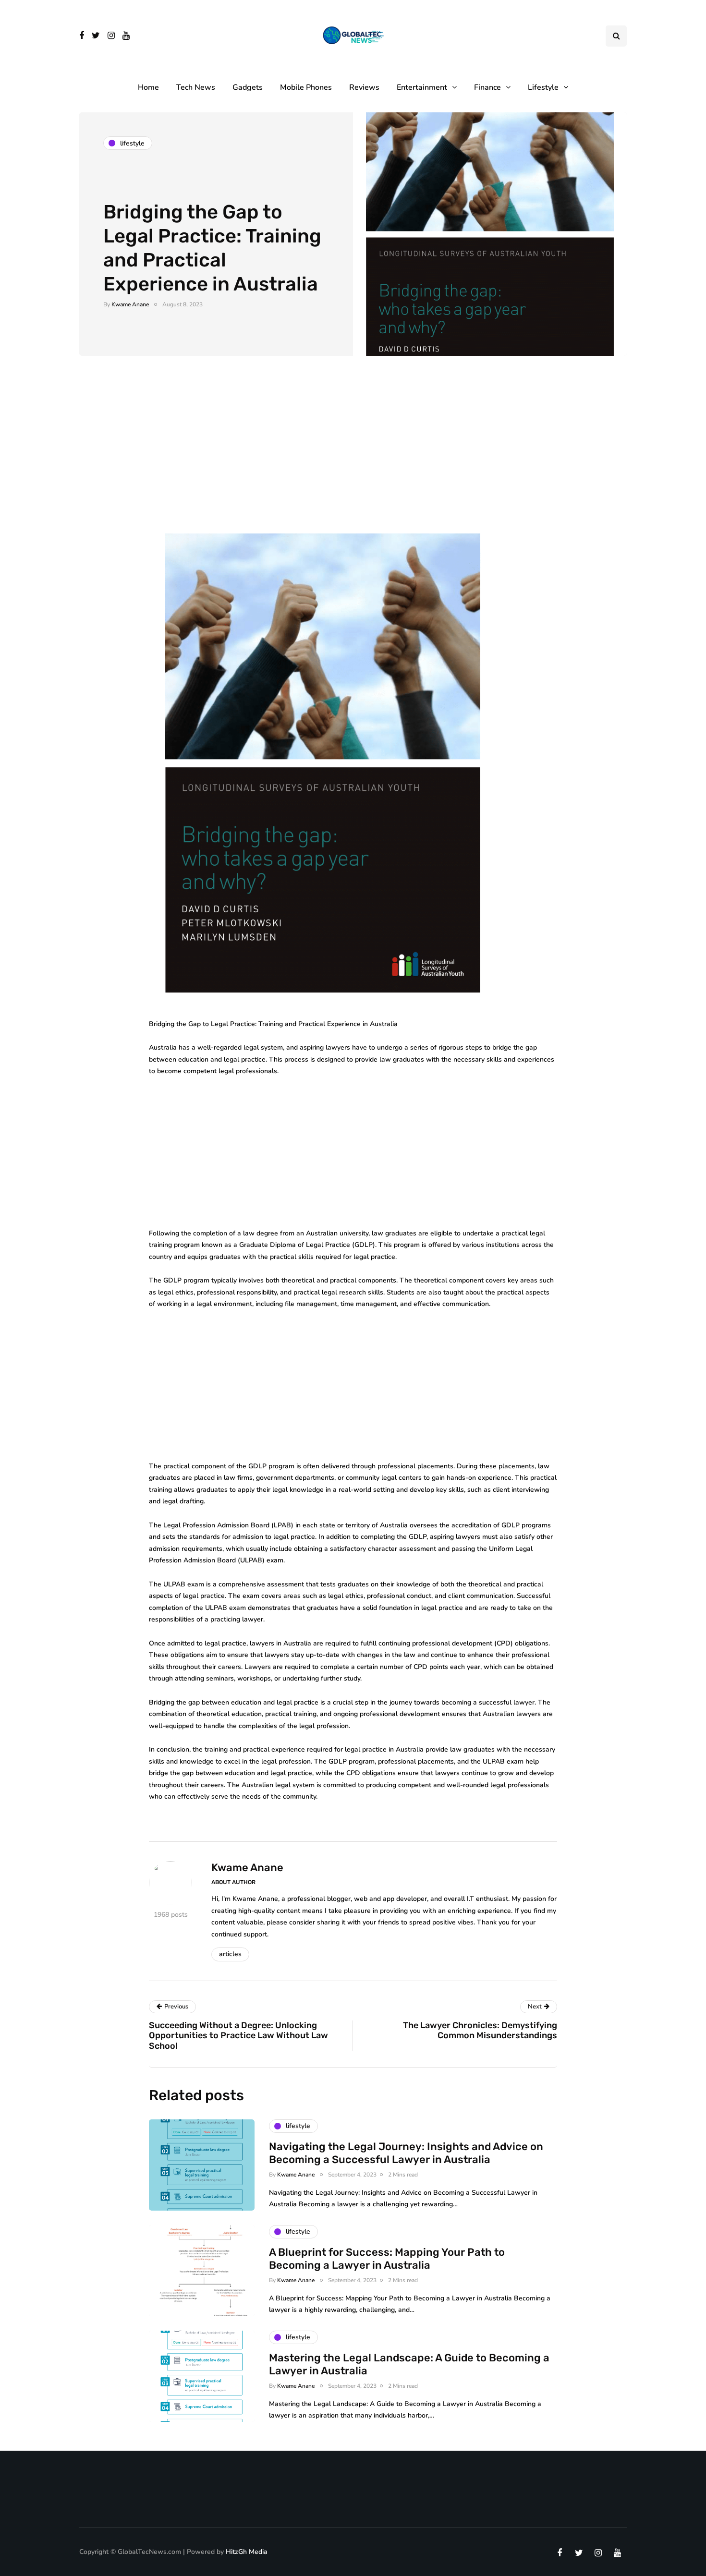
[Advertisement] (353, 446)
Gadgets (248, 87)
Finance (487, 87)
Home (148, 87)
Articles (230, 1954)
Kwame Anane (130, 304)
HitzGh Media (247, 2552)
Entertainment (422, 87)
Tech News (196, 87)
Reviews (364, 87)
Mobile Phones (306, 87)
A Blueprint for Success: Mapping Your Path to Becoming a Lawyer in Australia (387, 2259)
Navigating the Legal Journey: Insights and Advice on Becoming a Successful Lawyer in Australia (406, 2153)
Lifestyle (543, 87)
